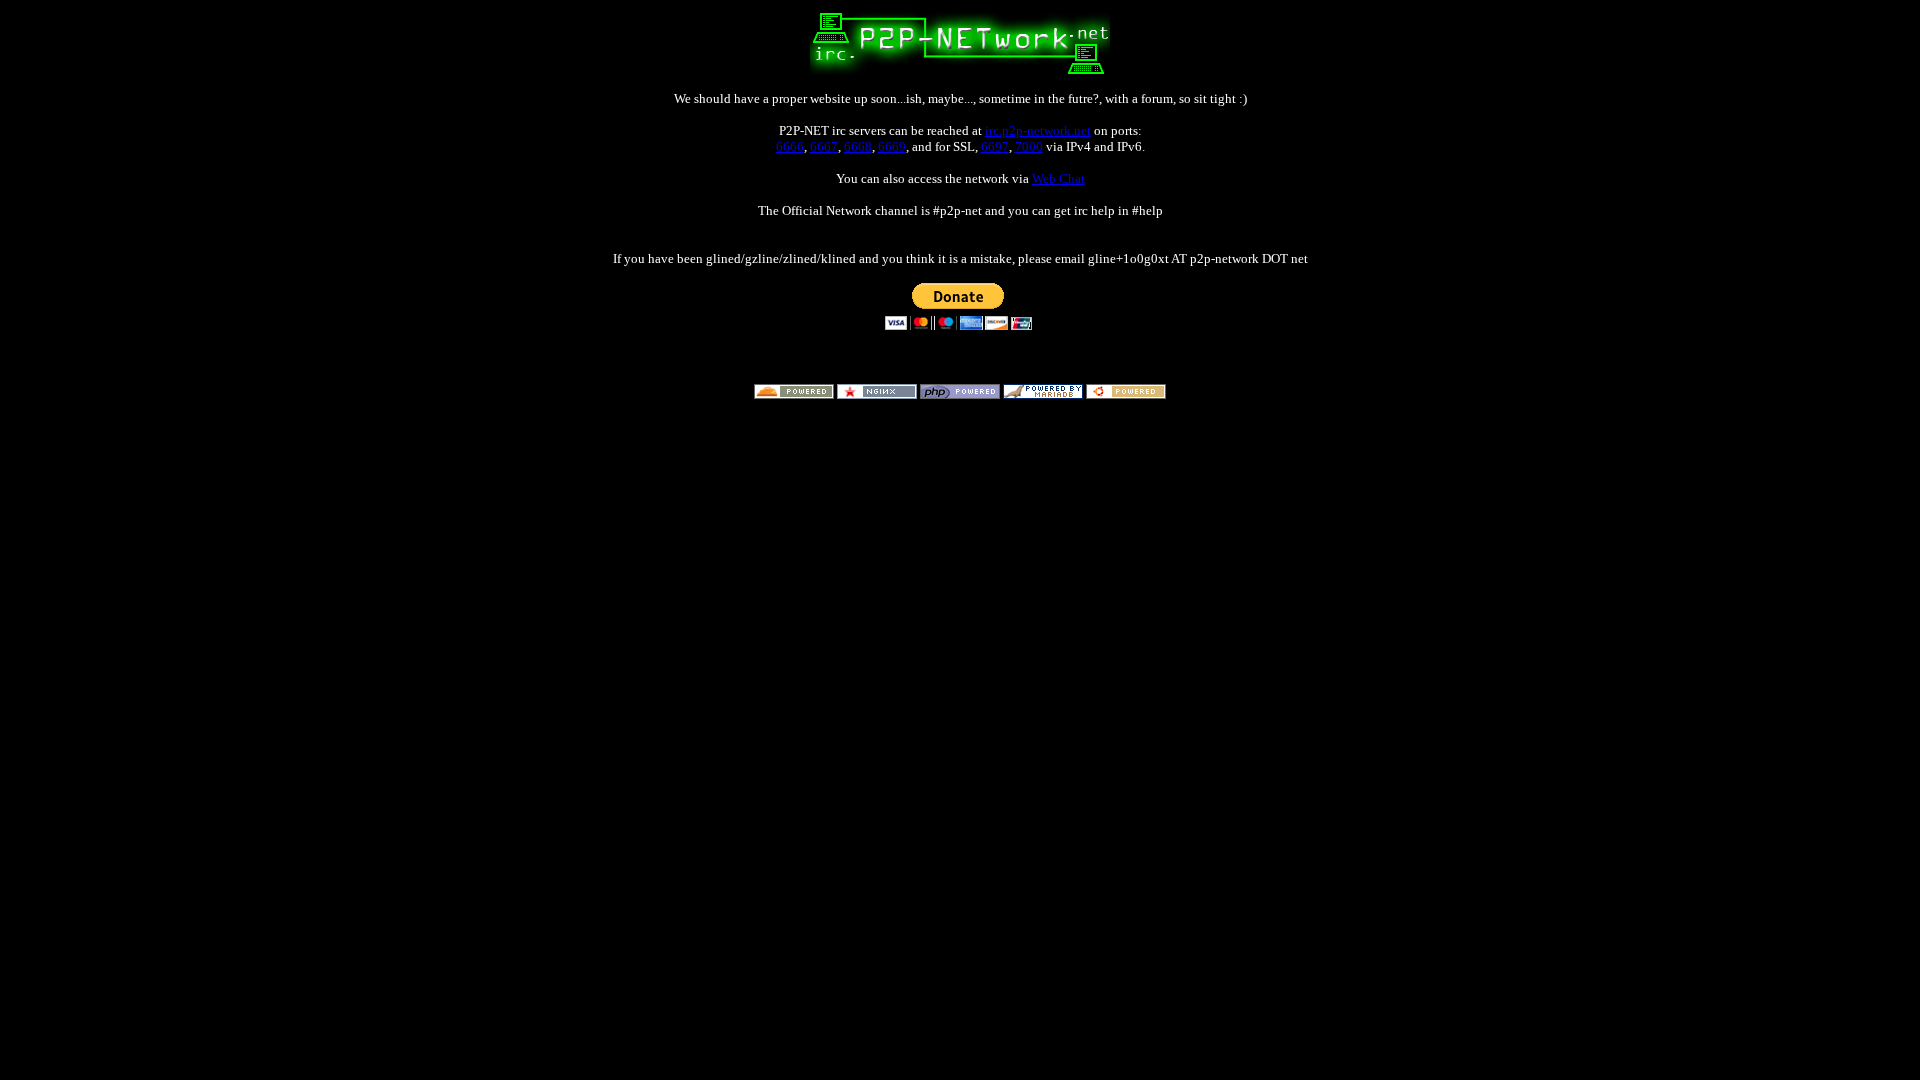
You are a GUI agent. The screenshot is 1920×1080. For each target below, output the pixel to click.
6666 (790, 146)
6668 (858, 146)
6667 (824, 146)
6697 (995, 146)
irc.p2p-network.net (1038, 130)
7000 (1029, 146)
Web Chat (1058, 178)
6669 (892, 146)
